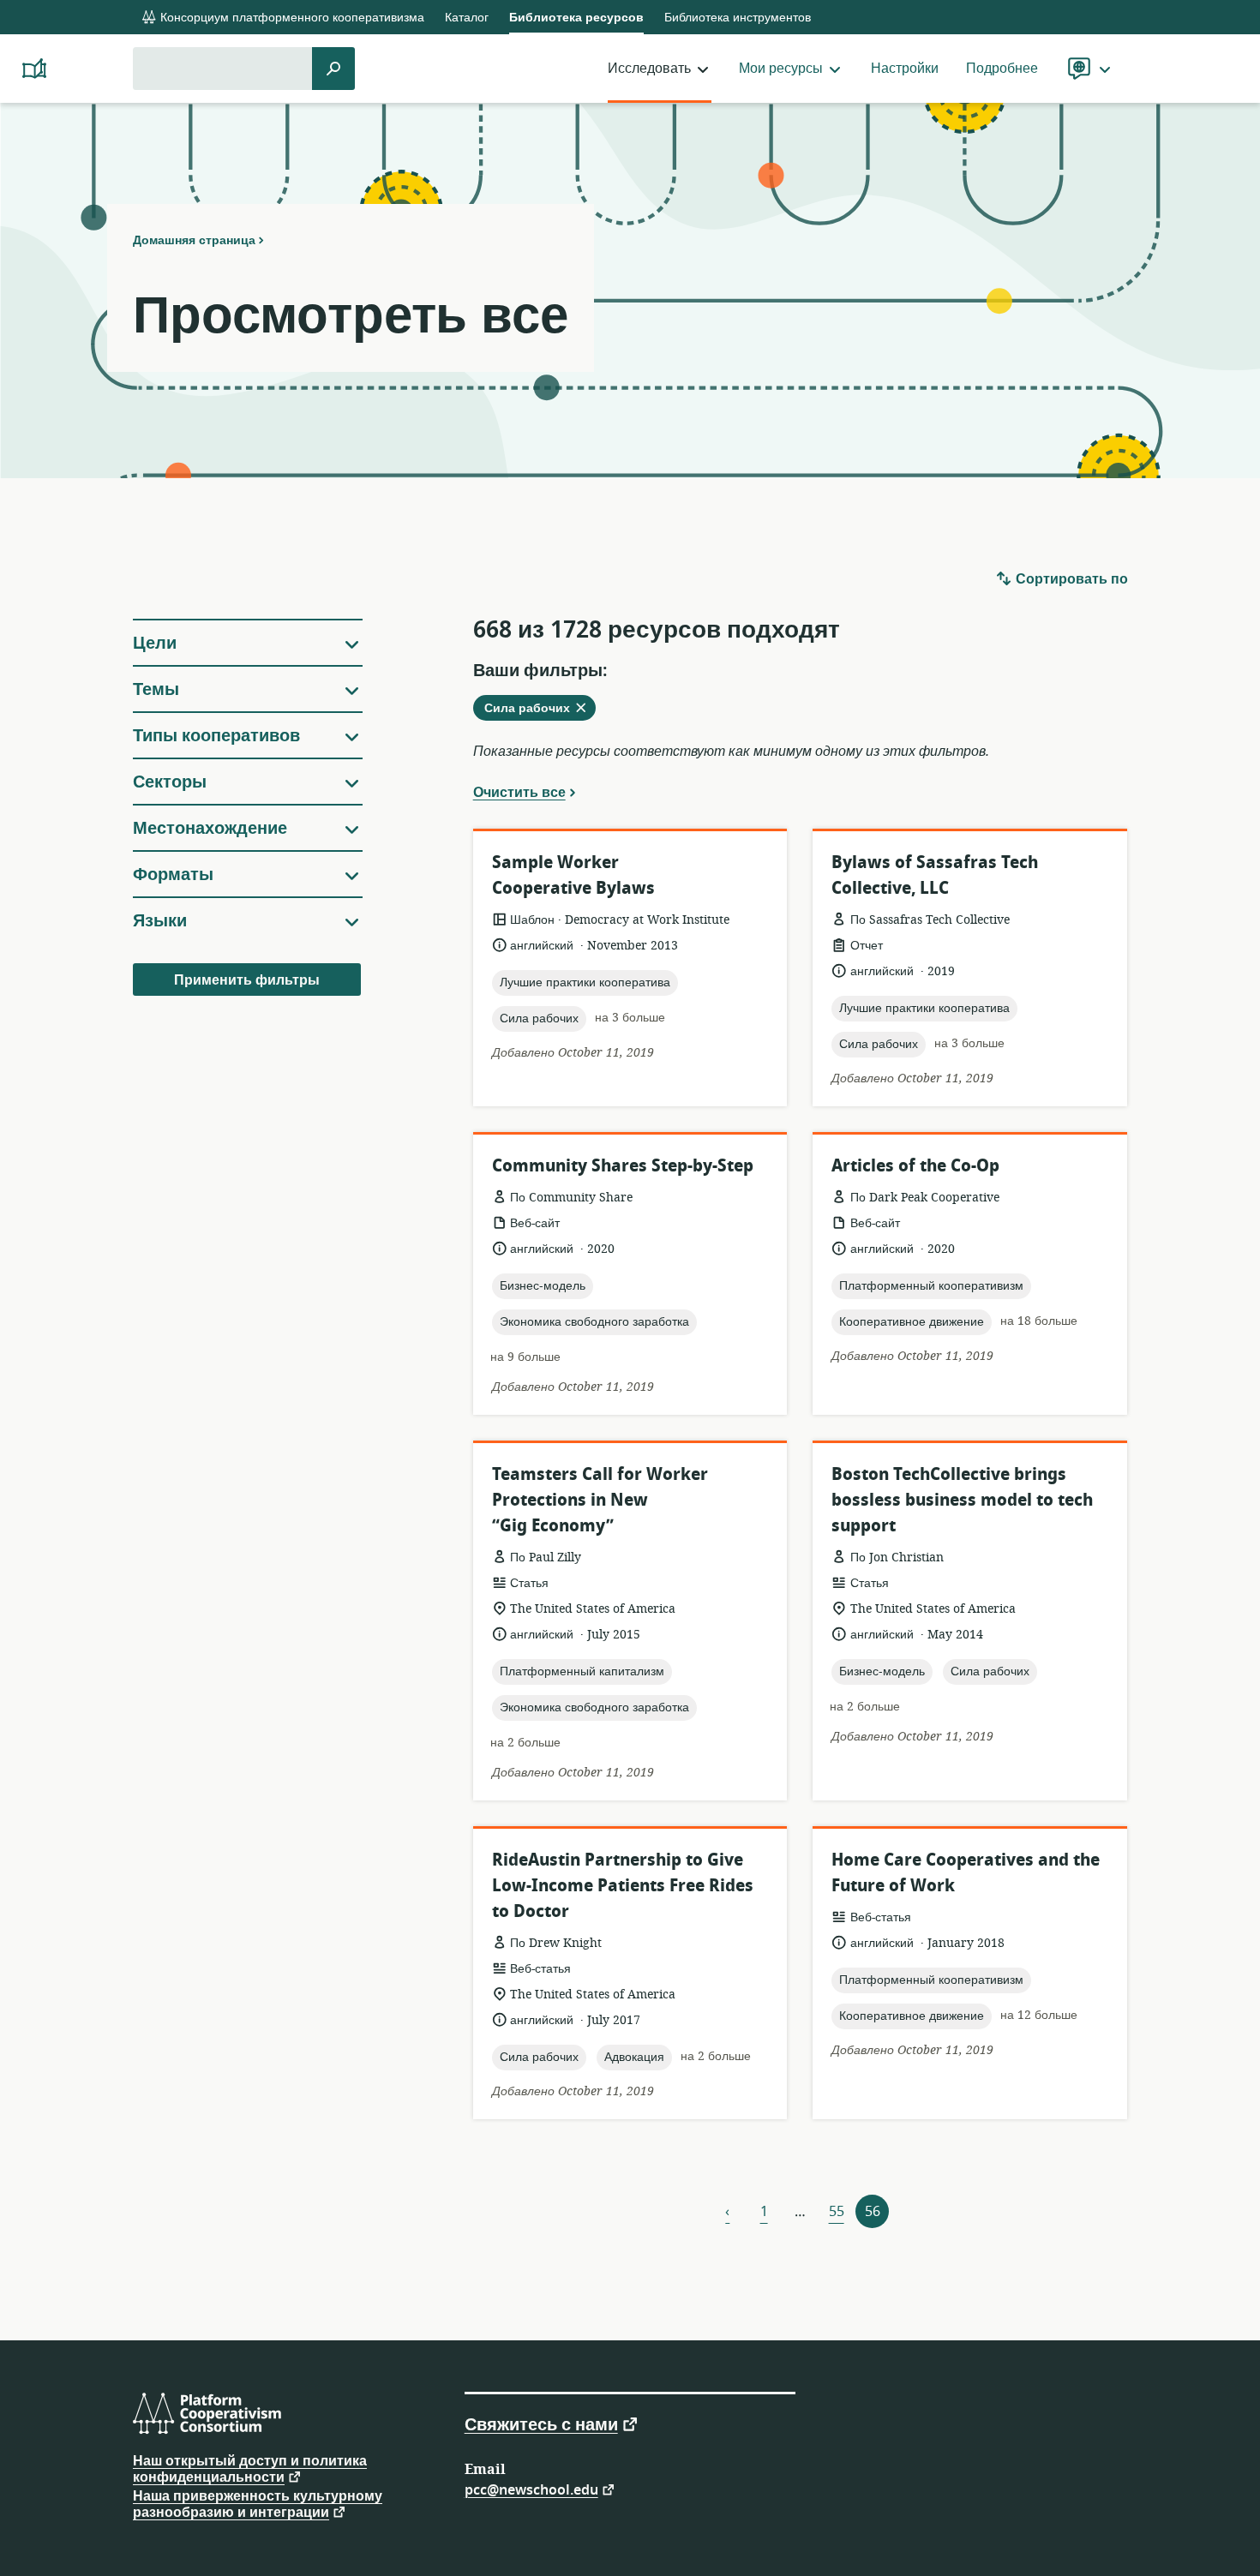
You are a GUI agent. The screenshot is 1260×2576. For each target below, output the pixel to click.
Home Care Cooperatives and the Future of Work (966, 1873)
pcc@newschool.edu (531, 2489)
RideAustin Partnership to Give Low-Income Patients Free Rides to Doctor (623, 1886)
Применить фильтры (247, 980)
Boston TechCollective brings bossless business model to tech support (962, 1500)
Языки (160, 921)
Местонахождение (210, 828)
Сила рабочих (540, 710)
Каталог (467, 18)
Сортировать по (1070, 579)
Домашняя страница (194, 240)
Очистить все (519, 792)
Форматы (173, 875)
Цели (155, 643)
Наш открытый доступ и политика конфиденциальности (250, 2469)
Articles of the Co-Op (915, 1166)
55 (837, 2212)
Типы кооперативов (216, 736)
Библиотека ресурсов (576, 18)
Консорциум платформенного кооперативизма (291, 18)
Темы (156, 689)
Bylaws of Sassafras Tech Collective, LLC (935, 875)
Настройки (905, 69)
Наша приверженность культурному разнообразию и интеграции (258, 2504)
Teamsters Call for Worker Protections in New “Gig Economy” (600, 1500)
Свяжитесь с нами (541, 2423)
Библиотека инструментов (738, 18)
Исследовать (649, 69)
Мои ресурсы (781, 69)
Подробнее (1002, 69)
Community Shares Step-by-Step (623, 1166)
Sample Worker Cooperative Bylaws (573, 875)
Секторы (170, 782)
